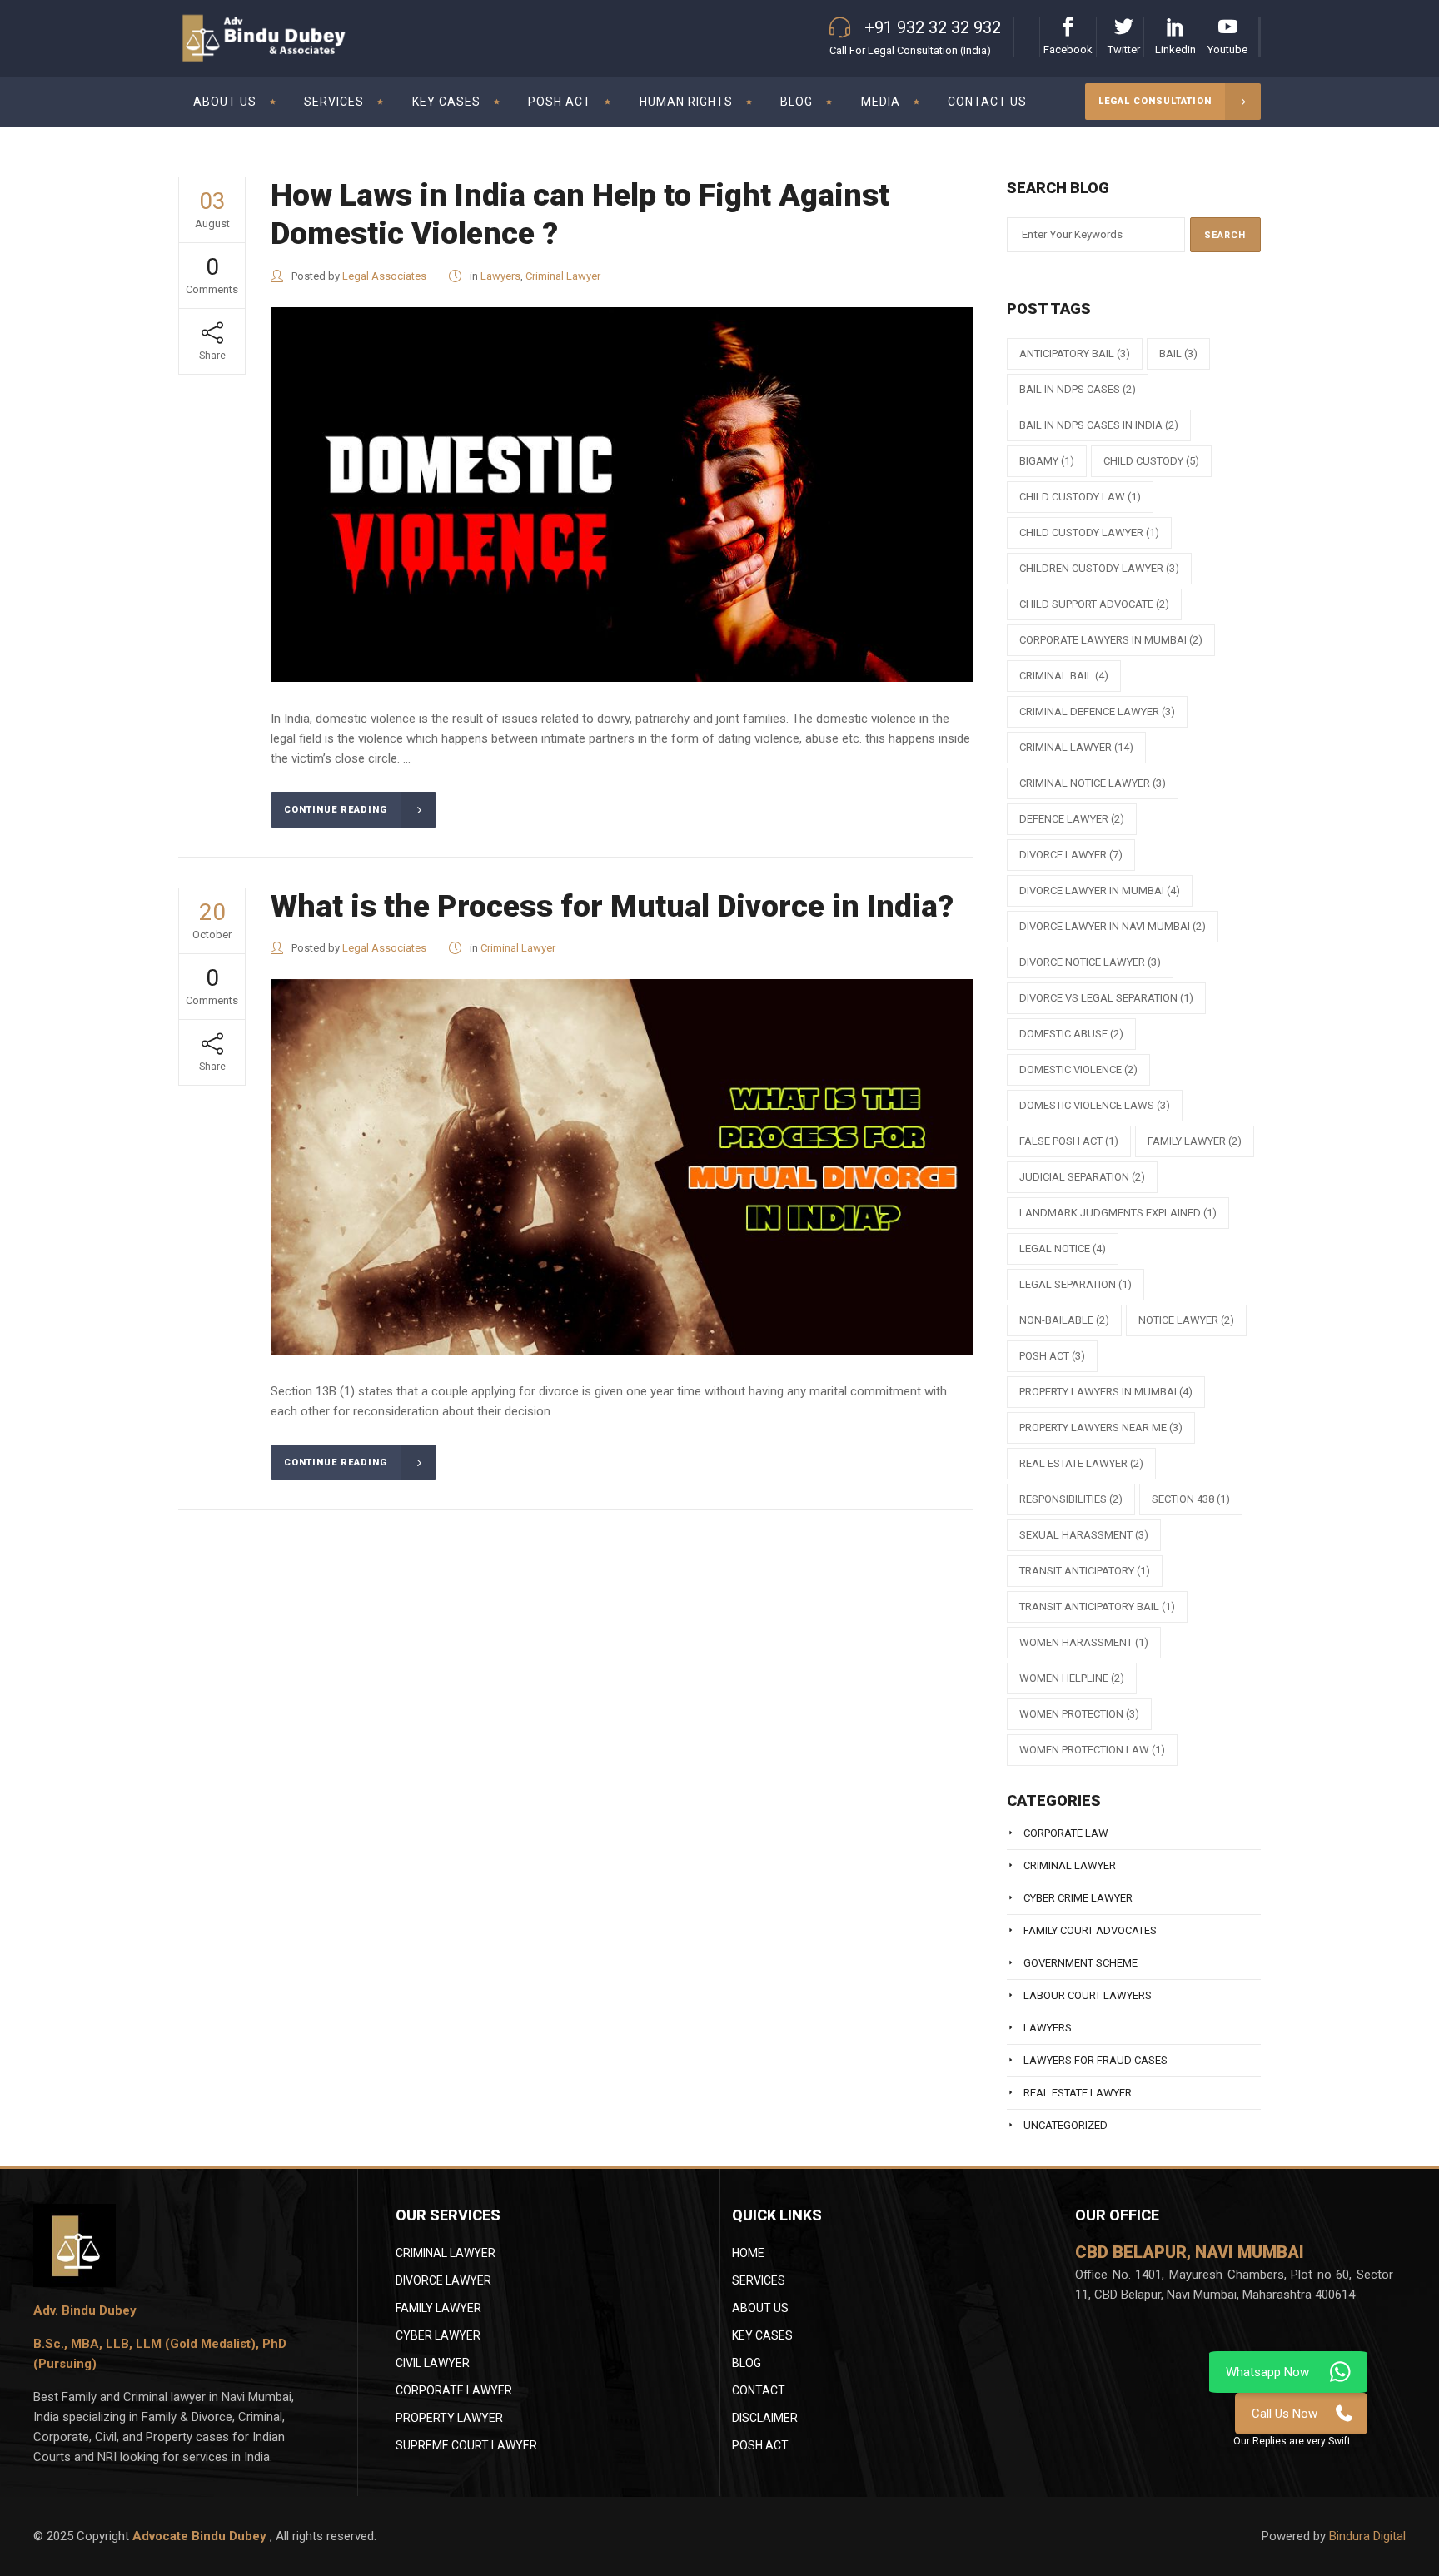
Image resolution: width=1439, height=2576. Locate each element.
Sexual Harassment (1084, 1535)
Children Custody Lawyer (1099, 568)
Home (748, 2253)
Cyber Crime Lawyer (1078, 1898)
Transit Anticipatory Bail (1097, 1606)
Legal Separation (1076, 1284)
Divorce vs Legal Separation (1106, 998)
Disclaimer (765, 2418)
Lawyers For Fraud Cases (1095, 2060)
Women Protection (1079, 1714)
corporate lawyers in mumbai (1111, 640)
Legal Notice (1063, 1248)
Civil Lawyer (433, 2363)
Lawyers (500, 276)
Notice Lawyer (1186, 1320)
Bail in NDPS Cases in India (1099, 425)
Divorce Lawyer (443, 2280)
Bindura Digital (1367, 2536)
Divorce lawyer (1071, 855)
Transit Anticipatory (1085, 1571)
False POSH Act (1069, 1141)
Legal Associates (384, 276)
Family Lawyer (1195, 1141)
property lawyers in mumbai (1106, 1392)
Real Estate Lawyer (1081, 1463)
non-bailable (1064, 1320)
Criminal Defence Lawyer (1097, 711)
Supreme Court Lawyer (466, 2445)
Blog (747, 2363)
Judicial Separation (1082, 1177)
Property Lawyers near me (1101, 1427)
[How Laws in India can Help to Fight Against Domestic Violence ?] (622, 495)
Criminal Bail (1064, 676)
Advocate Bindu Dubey (201, 2536)
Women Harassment (1084, 1642)
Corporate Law (1066, 1833)
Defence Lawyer (1072, 819)
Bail (1178, 353)
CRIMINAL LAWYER (446, 2253)
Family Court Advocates (1090, 1930)
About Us (760, 2308)
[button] (1292, 2441)
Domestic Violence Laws (1095, 1105)
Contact (759, 2390)
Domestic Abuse (1071, 1034)
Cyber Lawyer (438, 2335)
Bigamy (1047, 461)
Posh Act (760, 2445)
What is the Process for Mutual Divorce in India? (612, 906)
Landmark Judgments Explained (1118, 1213)
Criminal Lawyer (563, 276)
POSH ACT (1052, 1356)
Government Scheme (1080, 1963)
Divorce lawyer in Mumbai (1100, 890)
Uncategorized (1066, 2125)
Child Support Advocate (1094, 604)
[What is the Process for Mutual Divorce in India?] (622, 1166)
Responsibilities (1071, 1499)
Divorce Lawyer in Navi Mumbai (1113, 926)
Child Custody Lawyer (1089, 532)
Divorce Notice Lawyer (1090, 962)
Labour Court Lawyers (1088, 1995)
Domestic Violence (1078, 1069)
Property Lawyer (449, 2418)
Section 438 (1191, 1499)
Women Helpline (1072, 1678)
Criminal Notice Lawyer (1093, 783)
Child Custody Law (1080, 497)
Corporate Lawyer (454, 2390)
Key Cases (762, 2335)
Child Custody (1151, 461)
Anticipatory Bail (1075, 353)
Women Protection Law (1092, 1750)
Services (759, 2280)
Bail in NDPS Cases (1078, 389)
